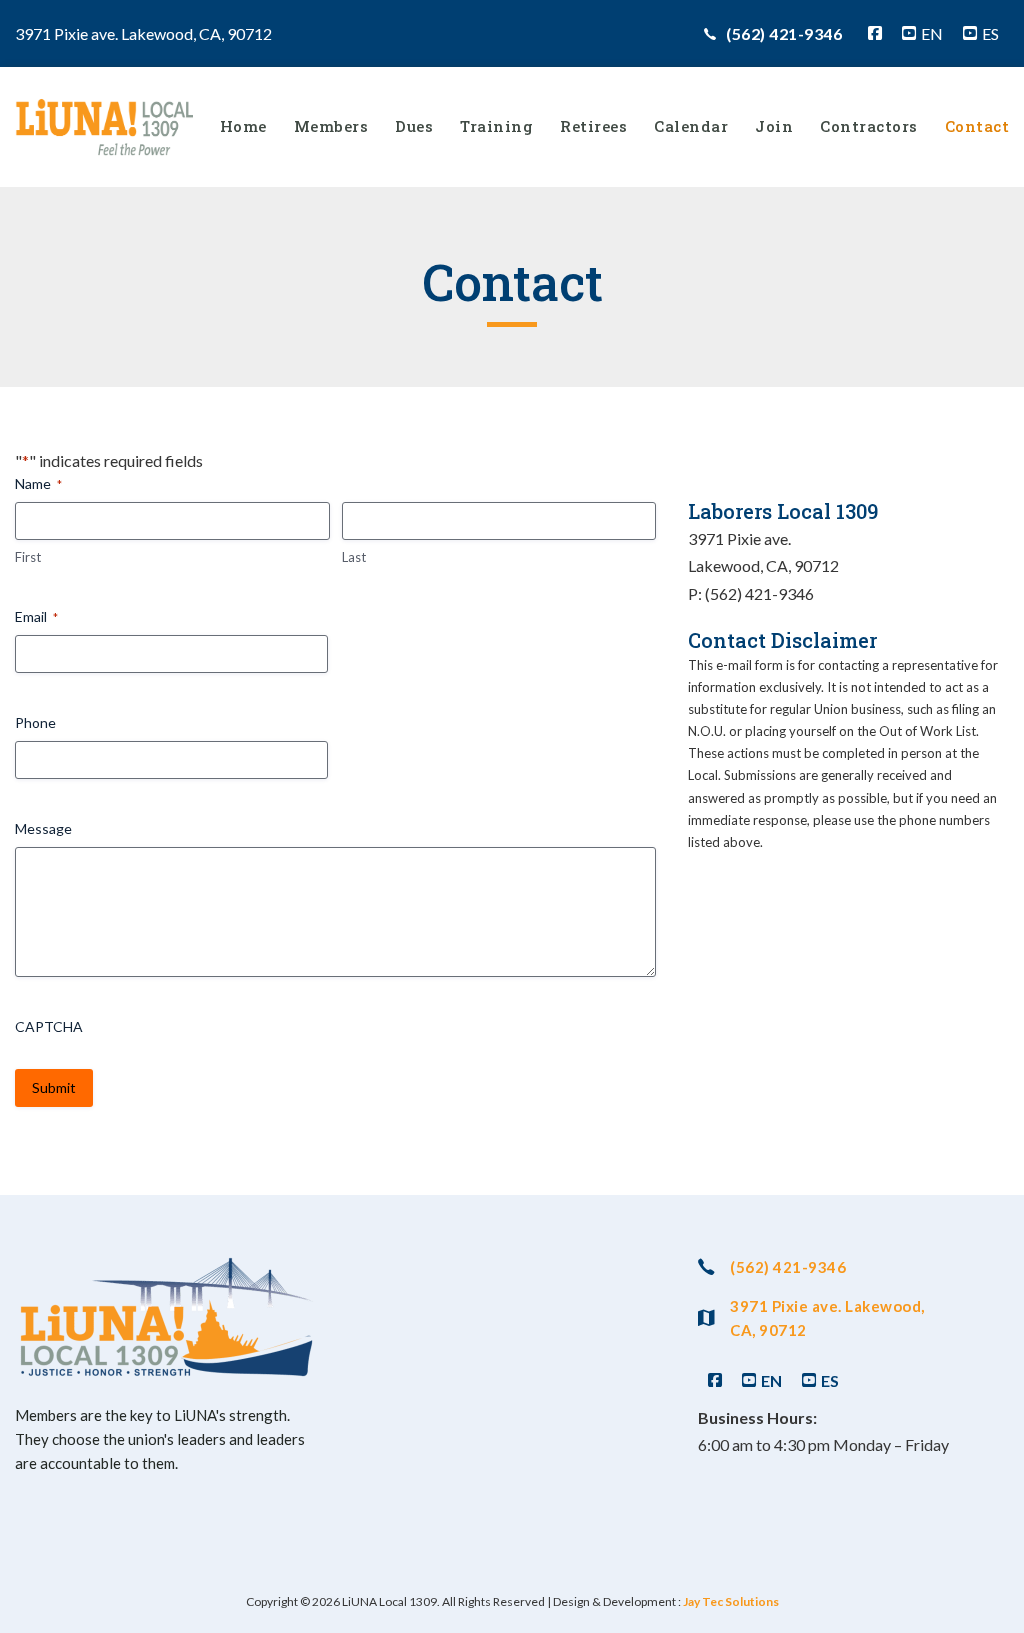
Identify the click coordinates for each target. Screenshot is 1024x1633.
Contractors (869, 126)
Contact (977, 126)
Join (774, 126)
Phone (35, 722)
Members (331, 126)
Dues (414, 126)
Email (36, 616)
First (28, 557)
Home (243, 126)
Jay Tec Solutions (731, 1601)
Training (496, 126)
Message (43, 828)
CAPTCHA (49, 1026)
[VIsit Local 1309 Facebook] (875, 33)
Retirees (593, 126)
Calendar (691, 126)
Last (354, 557)
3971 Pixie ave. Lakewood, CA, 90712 (827, 1318)
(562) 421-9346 (784, 33)
